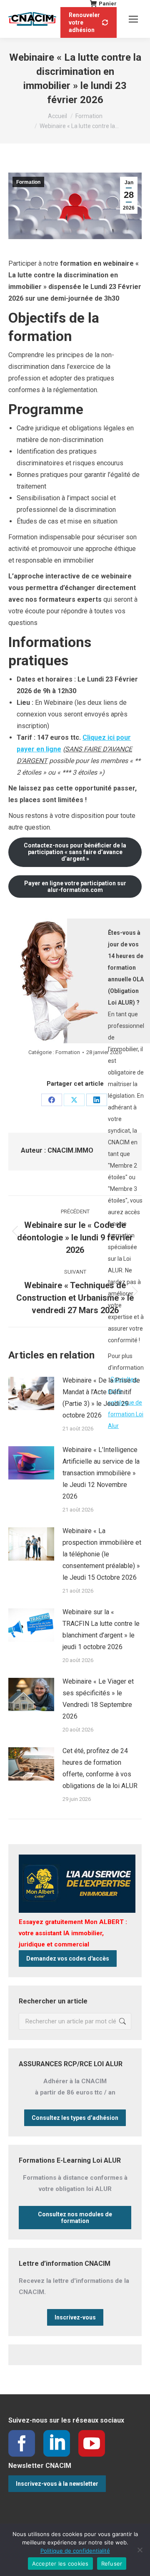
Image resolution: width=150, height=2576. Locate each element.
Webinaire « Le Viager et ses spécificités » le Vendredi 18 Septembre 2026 (98, 1699)
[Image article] (31, 1393)
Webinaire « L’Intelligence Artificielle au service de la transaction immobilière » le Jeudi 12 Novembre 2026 (101, 1473)
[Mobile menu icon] (133, 19)
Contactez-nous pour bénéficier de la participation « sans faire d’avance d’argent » (75, 852)
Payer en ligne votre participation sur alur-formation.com (75, 887)
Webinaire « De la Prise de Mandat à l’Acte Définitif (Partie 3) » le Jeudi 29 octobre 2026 (101, 1398)
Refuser (112, 2564)
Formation (28, 182)
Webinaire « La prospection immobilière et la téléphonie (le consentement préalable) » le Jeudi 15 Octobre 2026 (102, 1554)
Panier (108, 4)
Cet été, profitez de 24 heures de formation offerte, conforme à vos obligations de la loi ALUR (100, 1768)
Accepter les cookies (60, 2564)
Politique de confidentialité (75, 2551)
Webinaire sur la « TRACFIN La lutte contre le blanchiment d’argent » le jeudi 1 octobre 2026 (101, 1629)
